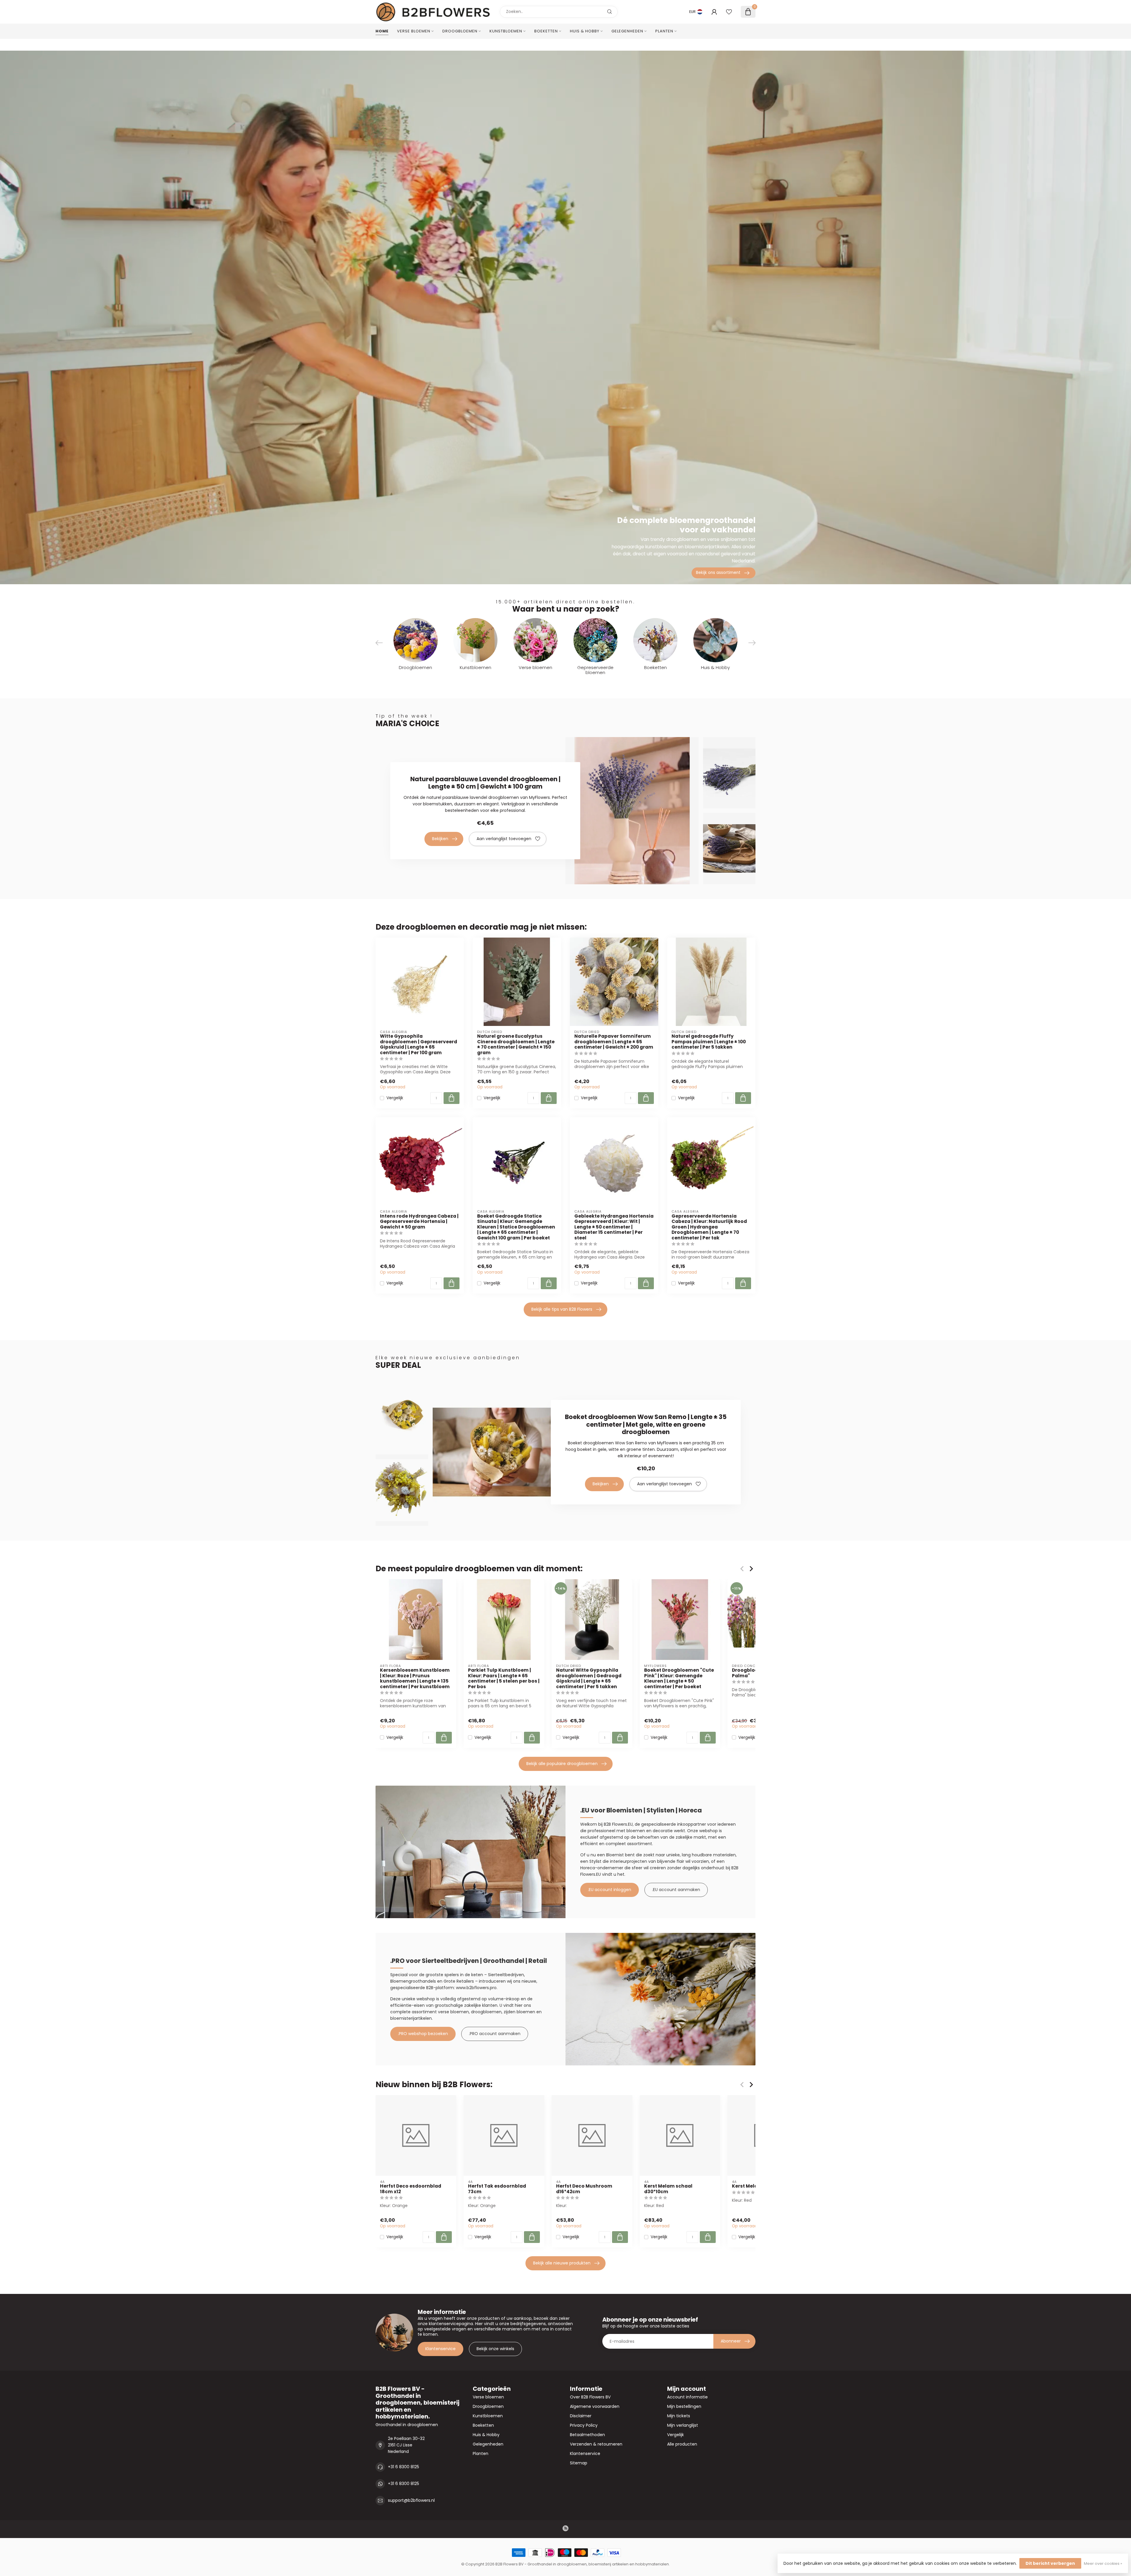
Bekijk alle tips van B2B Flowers (562, 1309)
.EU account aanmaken (676, 1890)
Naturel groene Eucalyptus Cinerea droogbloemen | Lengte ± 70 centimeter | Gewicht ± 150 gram (516, 1044)
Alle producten (682, 2444)
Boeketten (546, 31)
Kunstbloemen (506, 31)
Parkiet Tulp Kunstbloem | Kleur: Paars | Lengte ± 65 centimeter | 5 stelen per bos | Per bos (504, 1678)
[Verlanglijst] (729, 12)
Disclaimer (581, 2416)
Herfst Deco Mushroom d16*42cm (584, 2189)
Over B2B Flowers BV (590, 2397)
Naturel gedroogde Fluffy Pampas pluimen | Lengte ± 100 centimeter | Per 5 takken (709, 1042)
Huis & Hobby (585, 31)
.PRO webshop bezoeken (423, 2034)
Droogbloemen (460, 31)
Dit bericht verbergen (1050, 2563)
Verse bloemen (414, 31)
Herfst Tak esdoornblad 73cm (497, 2189)
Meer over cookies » (1103, 2563)
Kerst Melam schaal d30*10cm (668, 2189)
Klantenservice (440, 2349)
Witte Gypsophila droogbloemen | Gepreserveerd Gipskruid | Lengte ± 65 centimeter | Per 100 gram (419, 1044)
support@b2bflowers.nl (411, 2500)
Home (382, 31)
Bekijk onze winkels (495, 2349)
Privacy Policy (584, 2425)
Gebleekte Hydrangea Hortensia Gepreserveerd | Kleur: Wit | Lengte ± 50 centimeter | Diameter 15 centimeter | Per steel (614, 1227)
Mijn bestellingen (684, 2406)
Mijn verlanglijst (683, 2425)
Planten (664, 31)
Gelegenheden (627, 31)
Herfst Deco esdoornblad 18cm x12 (411, 2189)
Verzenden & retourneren (596, 2444)
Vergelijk (395, 1098)
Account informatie (687, 2397)
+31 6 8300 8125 (404, 2467)
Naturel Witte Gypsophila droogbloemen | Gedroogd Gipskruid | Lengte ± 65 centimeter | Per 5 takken (589, 1678)
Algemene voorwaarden (595, 2406)
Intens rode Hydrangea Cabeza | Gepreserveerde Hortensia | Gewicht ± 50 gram (419, 1222)
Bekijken (440, 839)
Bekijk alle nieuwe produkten (562, 2263)
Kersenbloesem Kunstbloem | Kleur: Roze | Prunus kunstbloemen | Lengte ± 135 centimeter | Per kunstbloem (415, 1678)
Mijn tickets (679, 2416)
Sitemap (579, 2463)
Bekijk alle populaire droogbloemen (562, 1764)
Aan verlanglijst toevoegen (504, 839)
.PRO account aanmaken (495, 2034)
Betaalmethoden (587, 2435)
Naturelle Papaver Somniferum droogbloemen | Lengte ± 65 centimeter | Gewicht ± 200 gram (614, 1042)
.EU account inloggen (610, 1890)
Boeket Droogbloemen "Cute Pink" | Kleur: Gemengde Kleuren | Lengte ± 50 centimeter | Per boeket (679, 1678)
